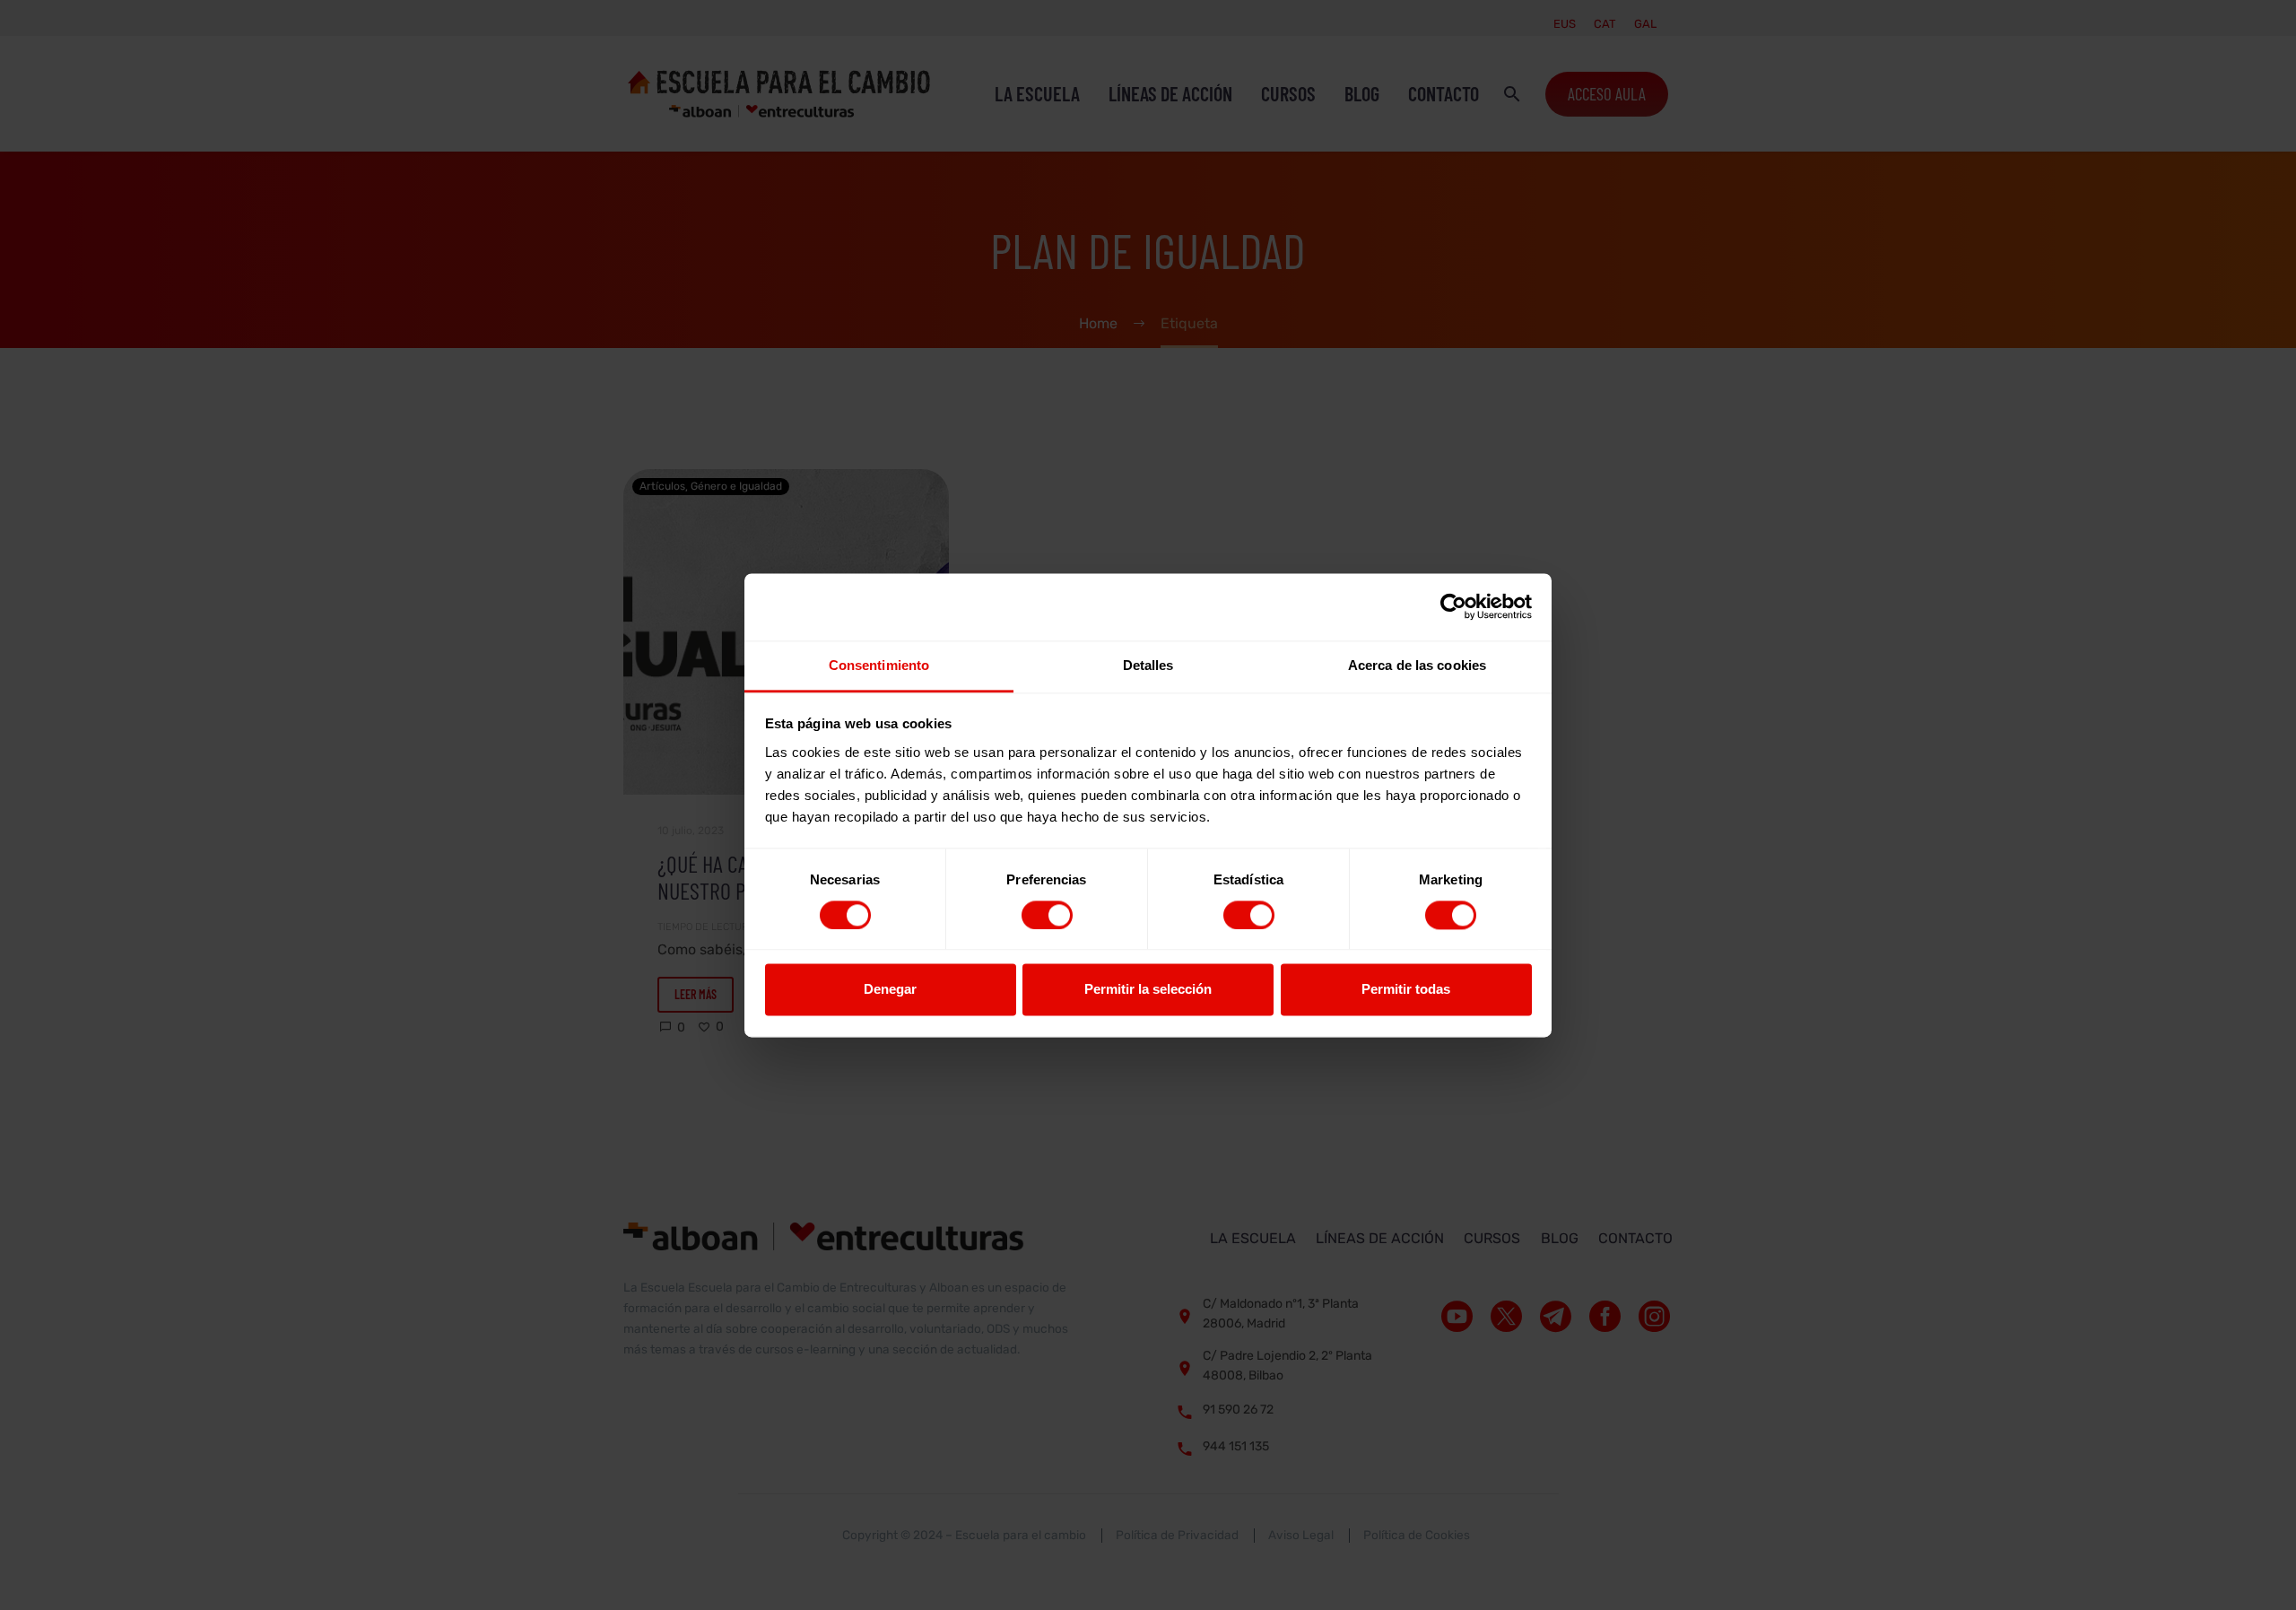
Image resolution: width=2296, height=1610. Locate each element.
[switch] (1047, 915)
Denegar (890, 990)
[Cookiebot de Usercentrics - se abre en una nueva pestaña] (1453, 606)
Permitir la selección (1148, 990)
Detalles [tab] (1148, 665)
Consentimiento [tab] (879, 665)
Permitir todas (1406, 990)
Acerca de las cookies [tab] (1417, 665)
